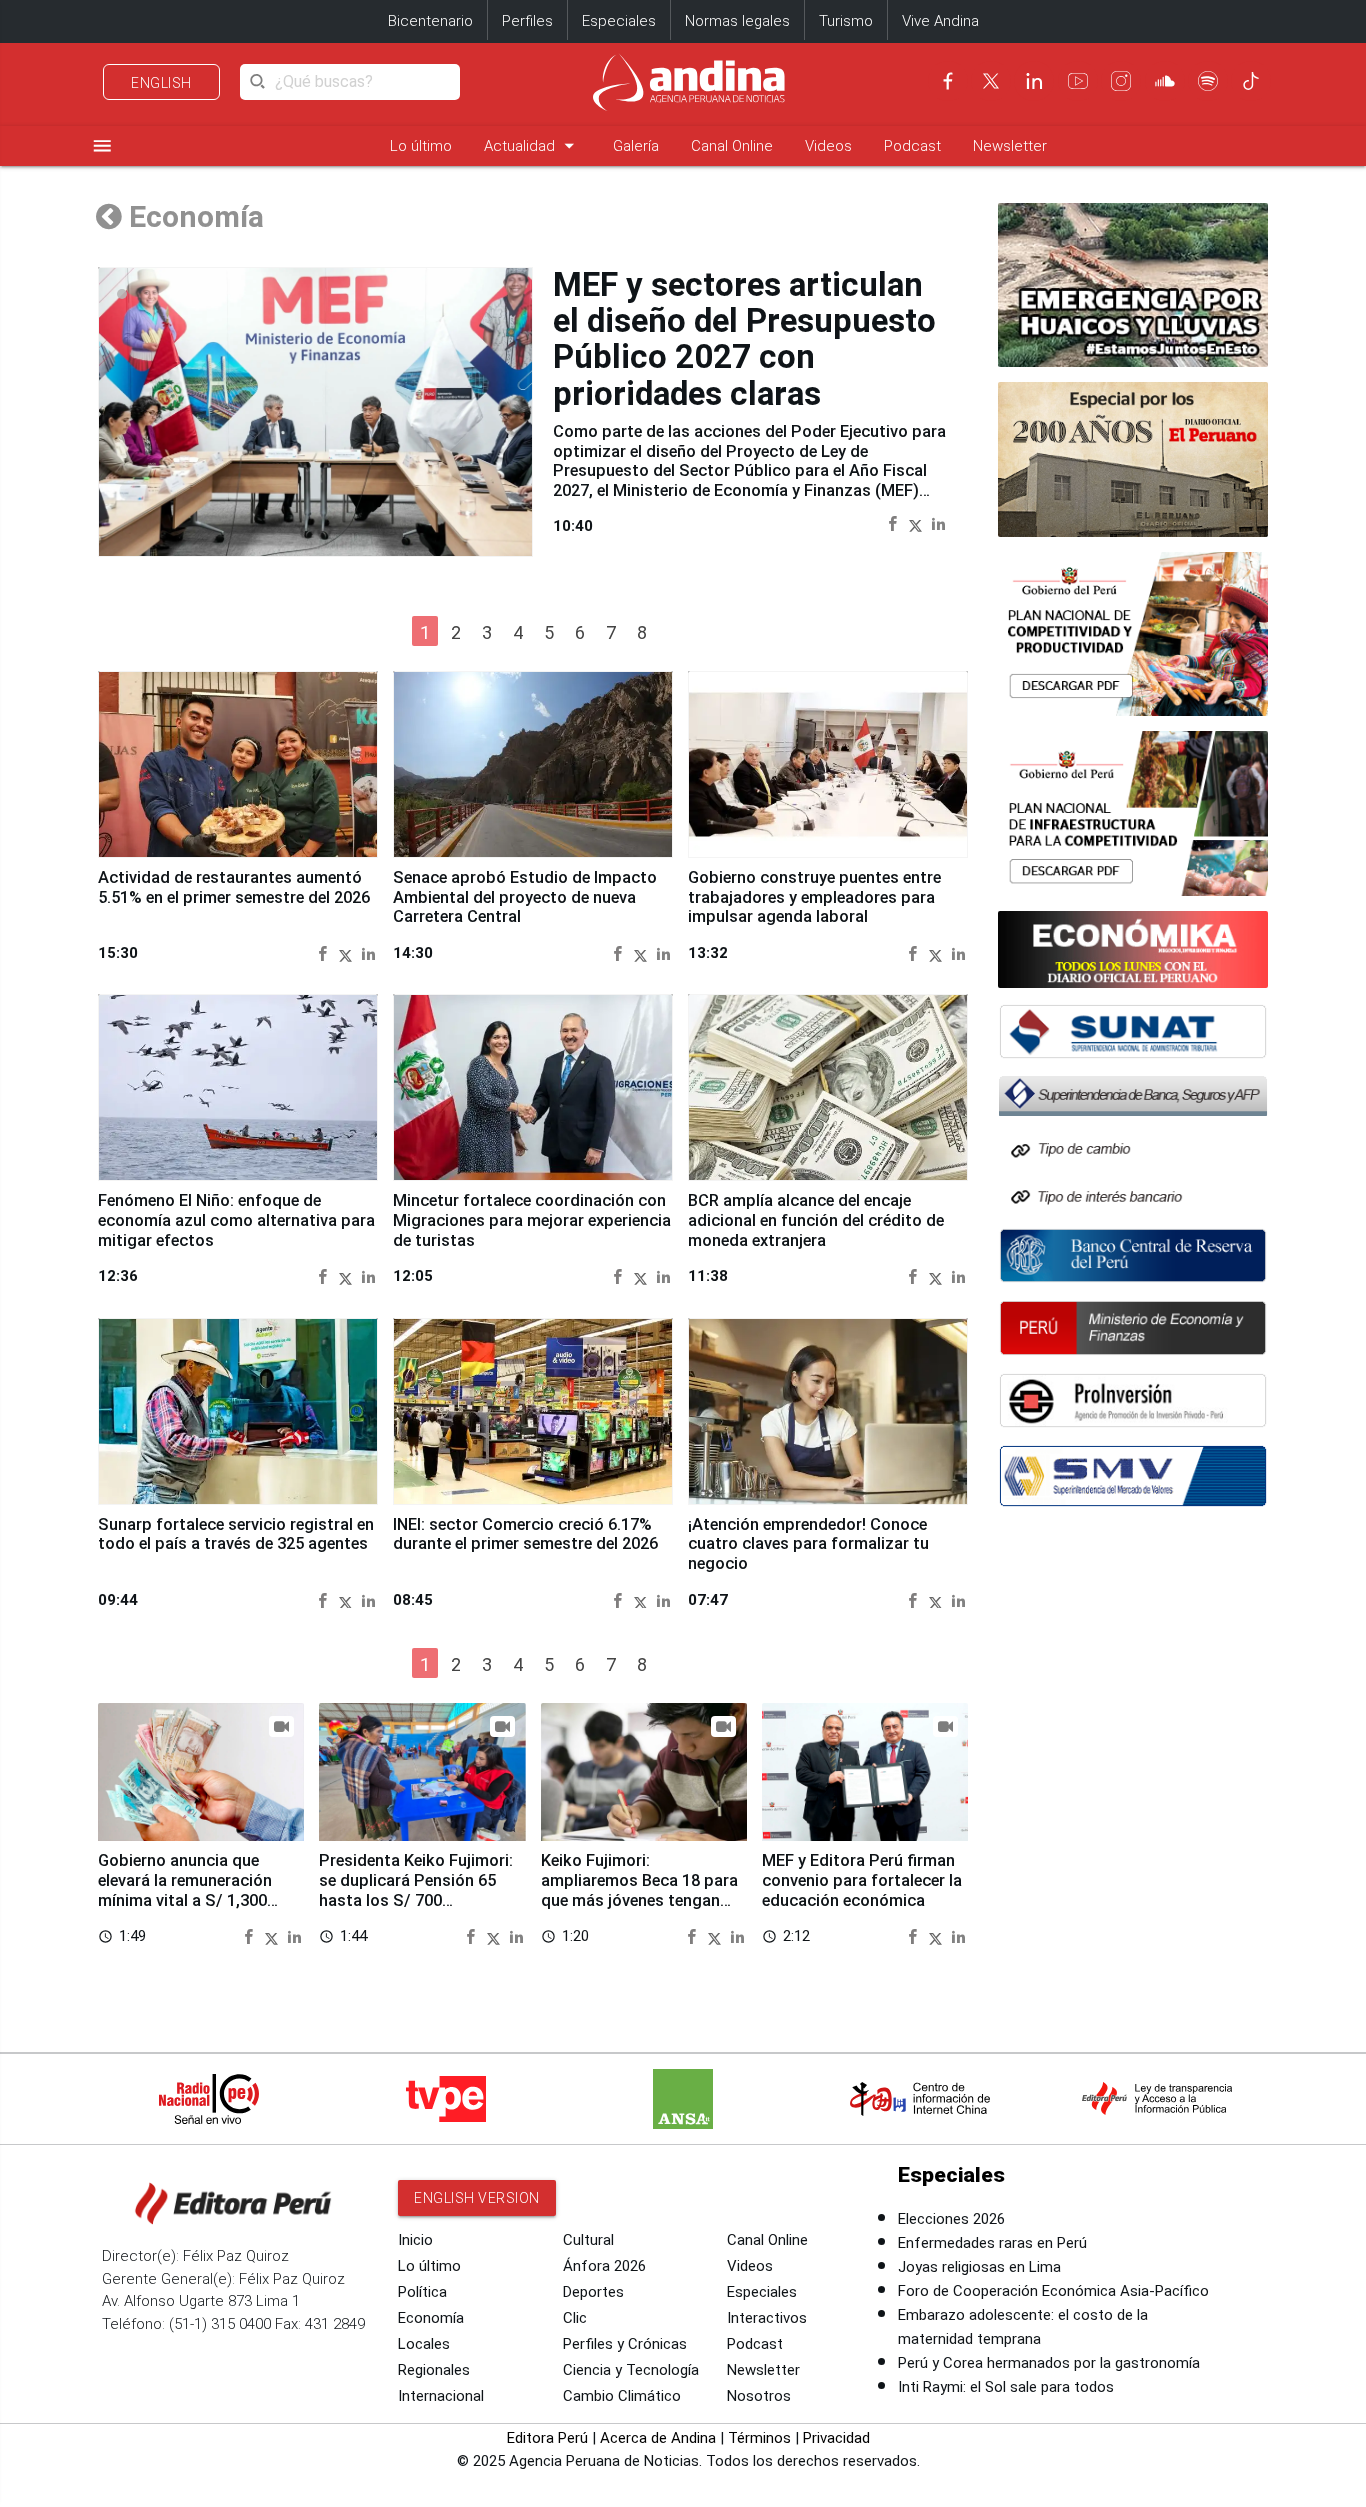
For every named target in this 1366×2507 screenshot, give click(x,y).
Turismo (846, 21)
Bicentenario (430, 21)
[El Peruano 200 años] (1133, 459)
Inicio (415, 2240)
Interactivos (767, 2318)
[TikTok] (1251, 81)
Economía (431, 2318)
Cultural (588, 2240)
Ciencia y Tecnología (631, 2370)
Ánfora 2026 (604, 2266)
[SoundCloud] (1165, 81)
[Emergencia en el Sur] (1133, 285)
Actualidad (532, 145)
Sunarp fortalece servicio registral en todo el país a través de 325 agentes (236, 1534)
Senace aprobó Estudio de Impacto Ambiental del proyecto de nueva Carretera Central (525, 897)
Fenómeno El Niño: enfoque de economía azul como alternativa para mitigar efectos (236, 1220)
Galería (636, 146)
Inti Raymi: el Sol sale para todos (1006, 2387)
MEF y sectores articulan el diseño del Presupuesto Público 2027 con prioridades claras (744, 339)
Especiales (619, 21)
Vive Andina (940, 21)
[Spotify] (1208, 81)
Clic (575, 2318)
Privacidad (836, 2438)
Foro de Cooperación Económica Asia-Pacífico (1053, 2291)
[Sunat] (1133, 1031)
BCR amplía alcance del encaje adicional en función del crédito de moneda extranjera (816, 1220)
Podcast (912, 146)
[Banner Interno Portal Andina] (1133, 634)
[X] (991, 81)
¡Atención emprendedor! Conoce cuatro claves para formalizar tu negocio (808, 1544)
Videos (828, 146)
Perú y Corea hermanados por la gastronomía (1049, 2363)
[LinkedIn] (1034, 81)
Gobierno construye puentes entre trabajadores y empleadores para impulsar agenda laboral (814, 897)
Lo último (421, 146)
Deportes (593, 2292)
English (161, 83)
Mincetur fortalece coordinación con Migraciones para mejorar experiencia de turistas (532, 1220)
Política (422, 2292)
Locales (424, 2344)
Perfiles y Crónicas (625, 2344)
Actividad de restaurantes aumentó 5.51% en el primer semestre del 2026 (234, 887)
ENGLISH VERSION (477, 2198)
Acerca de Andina (658, 2438)
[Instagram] (1121, 81)
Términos (759, 2438)
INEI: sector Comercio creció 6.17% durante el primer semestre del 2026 (525, 1534)
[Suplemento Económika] (1133, 949)
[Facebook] (948, 81)
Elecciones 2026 (951, 2219)
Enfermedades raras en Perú (992, 2243)
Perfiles (527, 21)
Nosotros (759, 2396)
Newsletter (1010, 146)
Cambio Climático (622, 2396)
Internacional (441, 2396)
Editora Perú (547, 2438)
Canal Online (732, 146)
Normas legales (737, 21)
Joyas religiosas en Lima (979, 2267)
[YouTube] (1078, 81)
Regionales (434, 2370)
